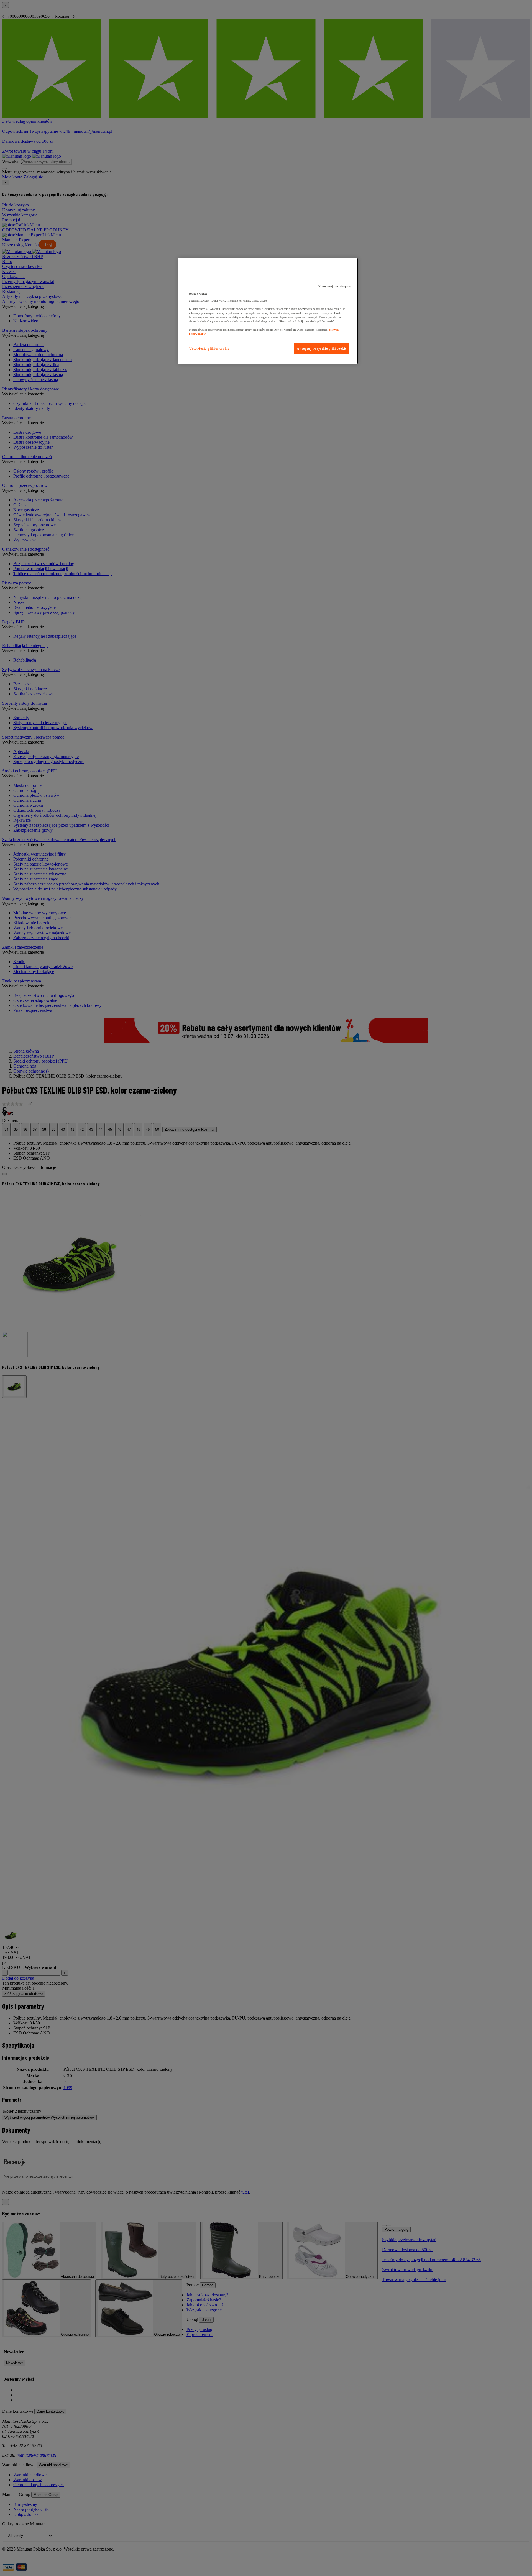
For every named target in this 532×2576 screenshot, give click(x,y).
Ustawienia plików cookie (209, 349)
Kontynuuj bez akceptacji (335, 286)
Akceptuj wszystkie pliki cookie (322, 349)
